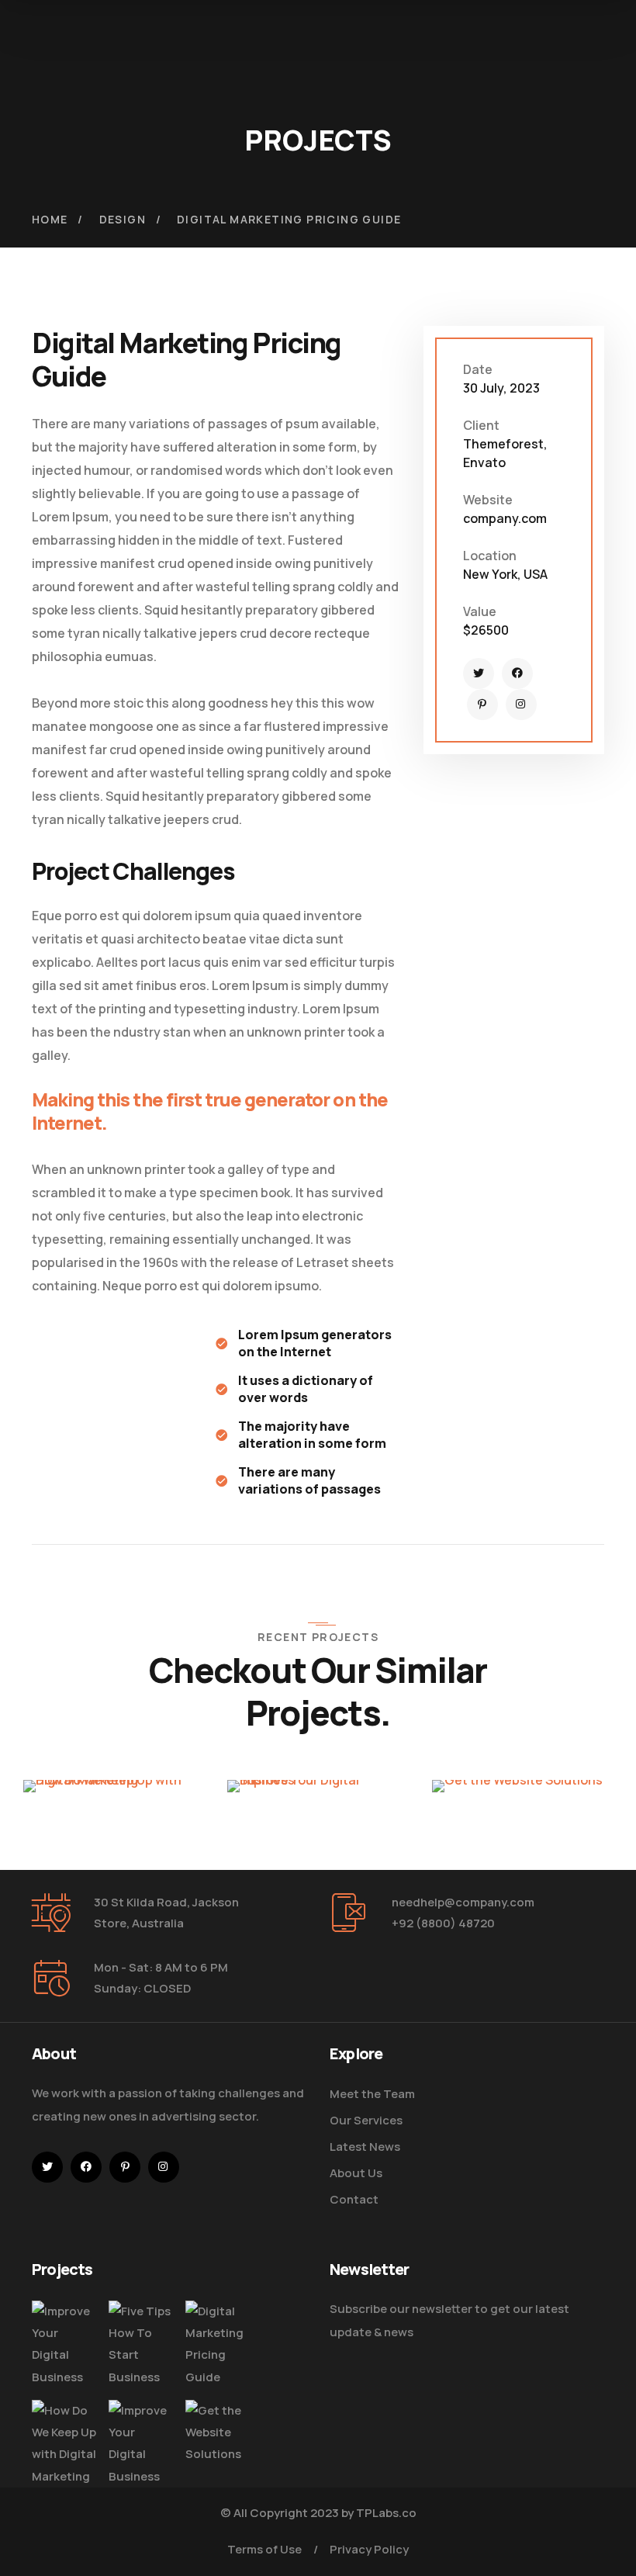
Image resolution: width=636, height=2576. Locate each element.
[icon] (479, 673)
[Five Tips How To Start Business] (141, 2344)
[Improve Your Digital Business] (64, 2344)
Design (123, 219)
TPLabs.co (386, 2513)
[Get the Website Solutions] (218, 2432)
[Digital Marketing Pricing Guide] (218, 2344)
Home (50, 219)
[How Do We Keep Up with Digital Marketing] (64, 2444)
